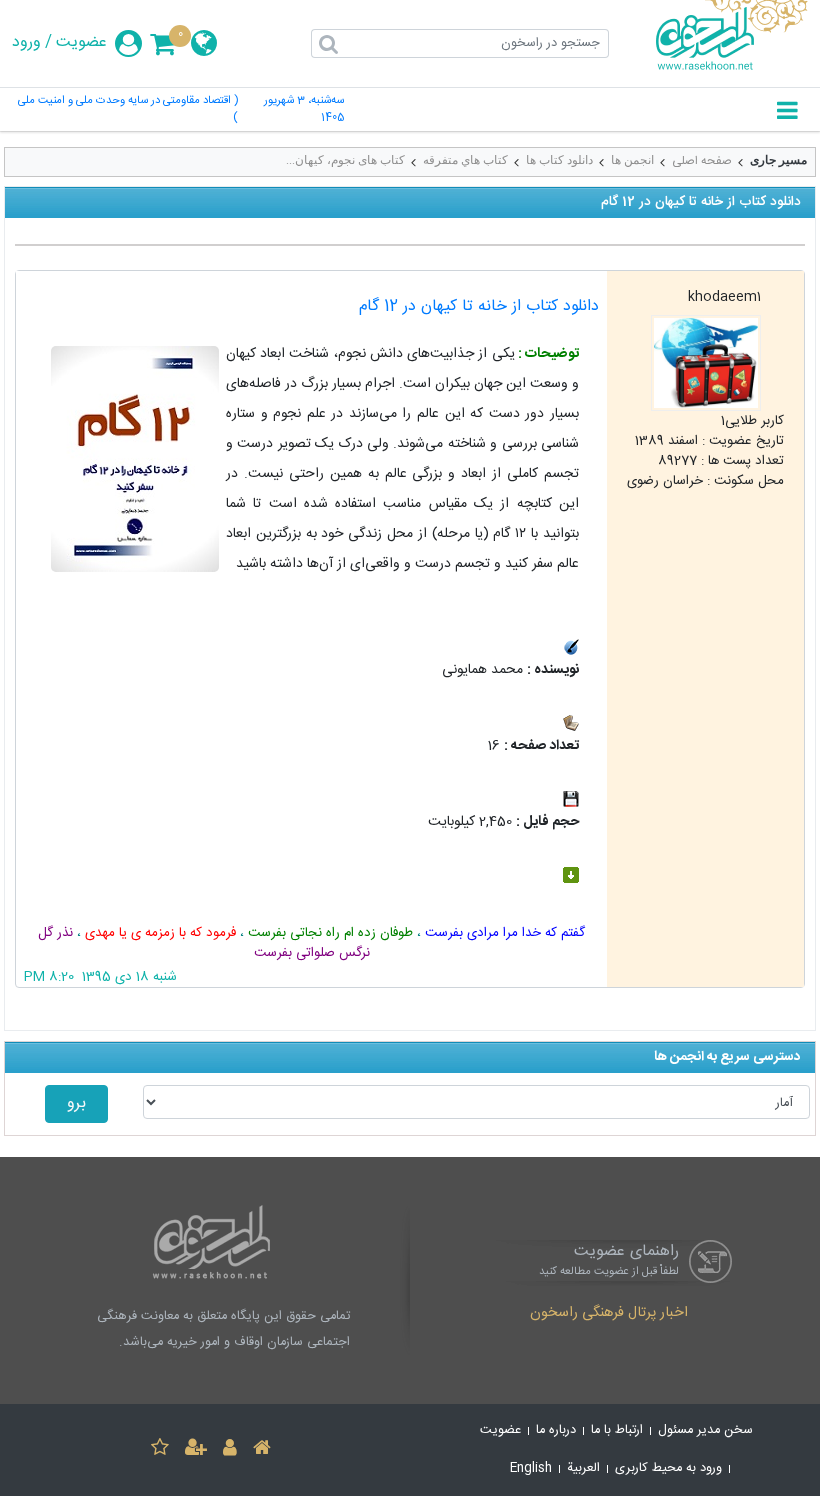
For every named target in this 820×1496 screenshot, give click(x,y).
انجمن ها (632, 160)
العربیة (583, 1468)
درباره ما (556, 1430)
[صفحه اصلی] (262, 1450)
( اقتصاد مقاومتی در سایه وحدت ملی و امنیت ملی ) (128, 110)
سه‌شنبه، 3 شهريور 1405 (303, 110)
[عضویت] (196, 1450)
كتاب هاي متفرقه (465, 160)
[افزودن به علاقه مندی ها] (160, 1450)
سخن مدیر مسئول (705, 1430)
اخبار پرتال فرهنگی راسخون (609, 1314)
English (531, 1468)
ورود (26, 43)
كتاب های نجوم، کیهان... (345, 160)
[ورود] (230, 1450)
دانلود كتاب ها (559, 160)
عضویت (81, 43)
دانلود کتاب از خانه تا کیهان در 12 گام (479, 306)
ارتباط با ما (617, 1430)
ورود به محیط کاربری (668, 1468)
